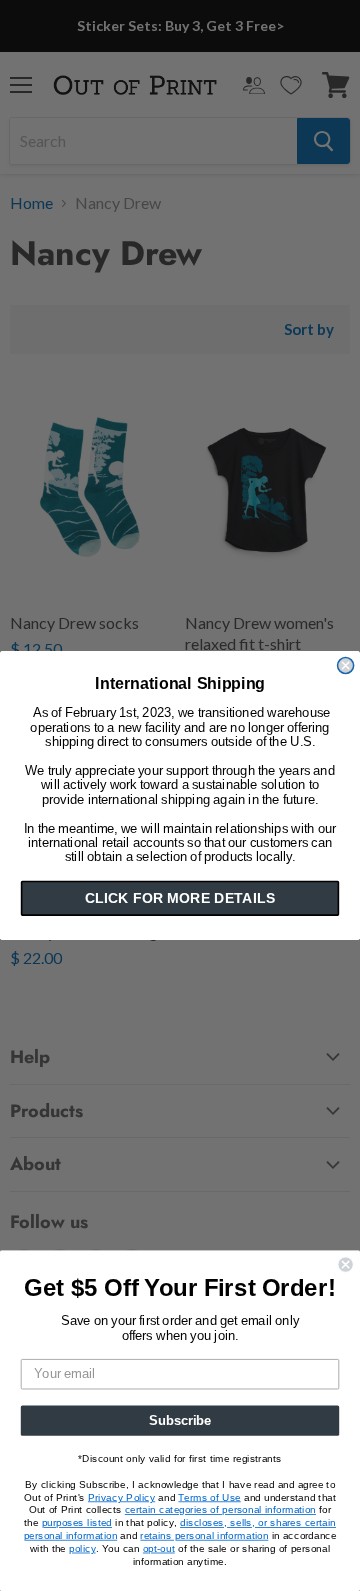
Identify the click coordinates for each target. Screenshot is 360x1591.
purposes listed (77, 1523)
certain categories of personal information (220, 1510)
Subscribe (180, 1420)
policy (82, 1548)
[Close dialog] (346, 666)
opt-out (159, 1548)
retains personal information (204, 1535)
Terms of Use (209, 1497)
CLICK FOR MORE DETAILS (180, 898)
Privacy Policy (121, 1497)
